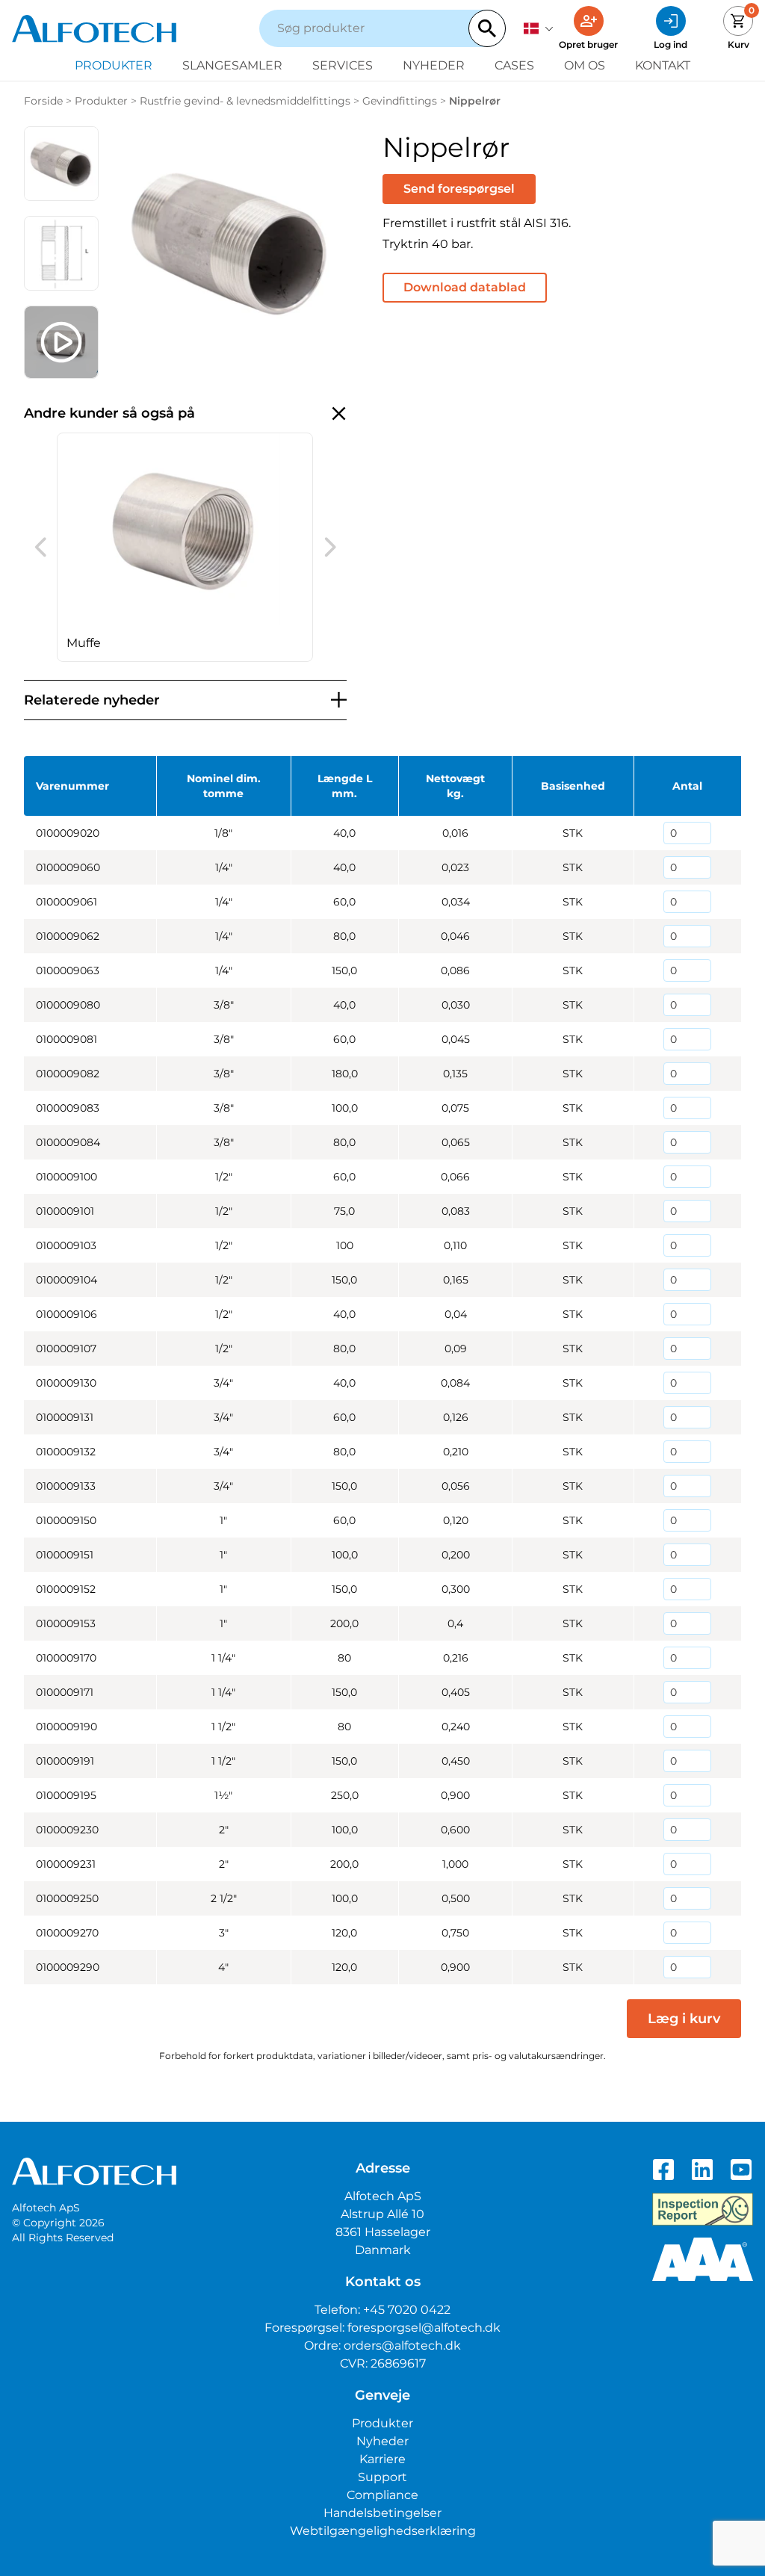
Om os (585, 65)
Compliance (382, 2495)
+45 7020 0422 (407, 2310)
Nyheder (434, 65)
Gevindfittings (400, 101)
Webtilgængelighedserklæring (383, 2531)
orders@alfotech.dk (402, 2346)
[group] (185, 547)
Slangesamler (232, 65)
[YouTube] (741, 2170)
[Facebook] (663, 2170)
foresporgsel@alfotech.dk (424, 2328)
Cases (514, 65)
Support (382, 2477)
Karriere (382, 2459)
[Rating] (703, 2259)
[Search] (487, 28)
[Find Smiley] (703, 2209)
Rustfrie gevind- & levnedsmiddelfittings (245, 101)
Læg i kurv (684, 2019)
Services (343, 65)
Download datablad (465, 287)
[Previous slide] (40, 547)
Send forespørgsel (459, 189)
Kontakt (663, 65)
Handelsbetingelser (382, 2513)
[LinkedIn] (702, 2170)
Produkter (114, 65)
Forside (43, 101)
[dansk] (539, 28)
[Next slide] (330, 547)
